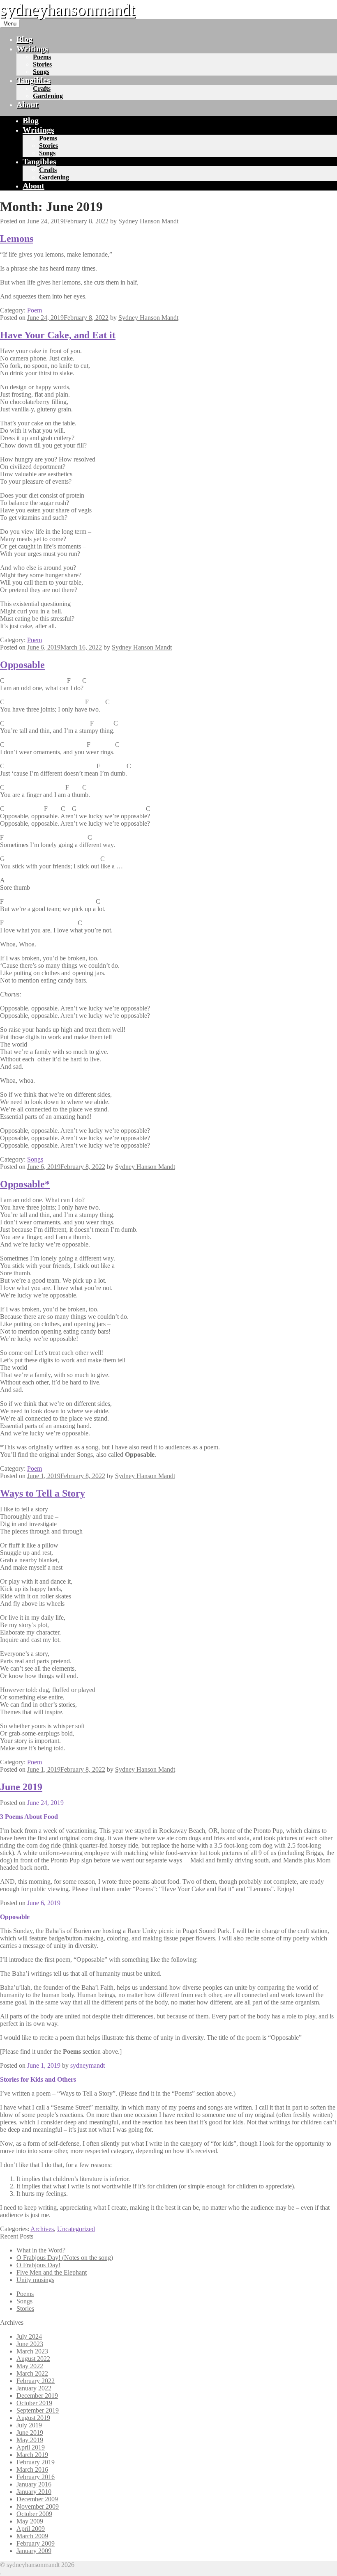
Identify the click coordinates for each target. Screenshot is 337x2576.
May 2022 (30, 2366)
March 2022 (32, 2373)
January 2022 (34, 2388)
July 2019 (29, 2425)
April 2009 (31, 2529)
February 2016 (36, 2477)
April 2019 (31, 2447)
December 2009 (37, 2499)
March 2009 (32, 2536)
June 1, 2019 (44, 2065)
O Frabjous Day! (38, 2265)
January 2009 (34, 2551)
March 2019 (32, 2455)
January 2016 (34, 2484)
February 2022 (36, 2381)
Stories (42, 64)
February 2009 (36, 2543)
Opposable (22, 665)
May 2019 (30, 2440)
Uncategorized (76, 2229)
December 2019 (37, 2396)
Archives (42, 2229)
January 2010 (34, 2492)
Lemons (17, 239)
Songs (41, 72)
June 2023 (30, 2344)
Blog (24, 39)
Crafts (42, 88)
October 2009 (34, 2514)
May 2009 (30, 2521)
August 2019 (33, 2418)
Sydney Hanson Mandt (148, 221)
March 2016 (32, 2469)
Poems (42, 57)
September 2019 (38, 2410)
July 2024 (29, 2336)
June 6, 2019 (44, 1903)
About (27, 104)
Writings (32, 48)
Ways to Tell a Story (43, 1493)
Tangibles (33, 80)
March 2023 (32, 2351)
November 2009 (38, 2506)
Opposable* (25, 1184)
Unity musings (35, 2280)
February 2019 (36, 2462)
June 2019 (21, 1787)
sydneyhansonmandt (67, 10)
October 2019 (34, 2403)
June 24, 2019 (45, 1803)
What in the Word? (41, 2250)
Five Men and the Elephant (52, 2272)
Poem (35, 310)
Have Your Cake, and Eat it (58, 335)
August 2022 (33, 2359)
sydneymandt (88, 2065)
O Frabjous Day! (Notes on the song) (65, 2258)
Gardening (48, 96)
